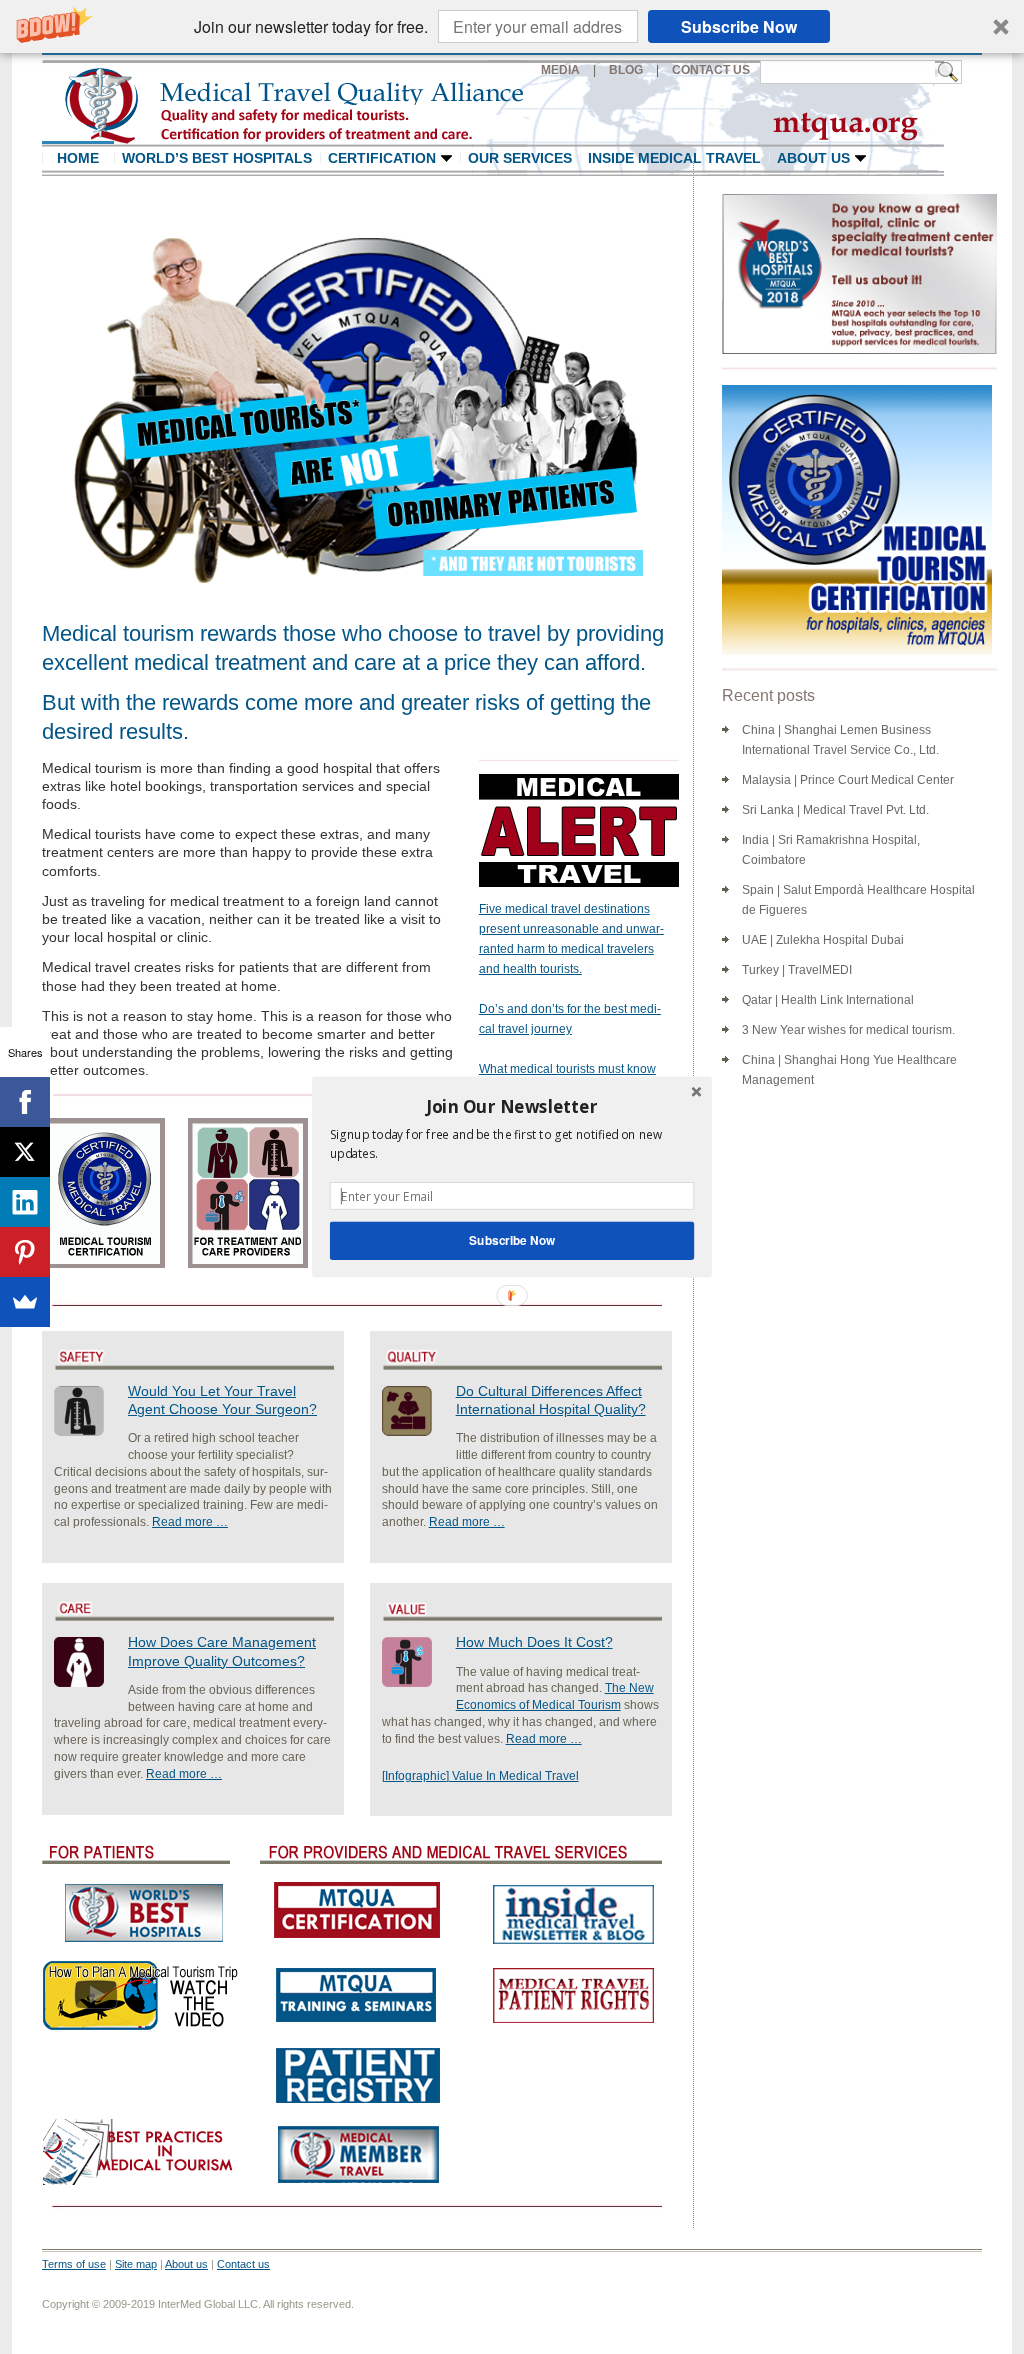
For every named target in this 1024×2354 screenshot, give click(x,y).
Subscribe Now (512, 1240)
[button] (512, 1106)
